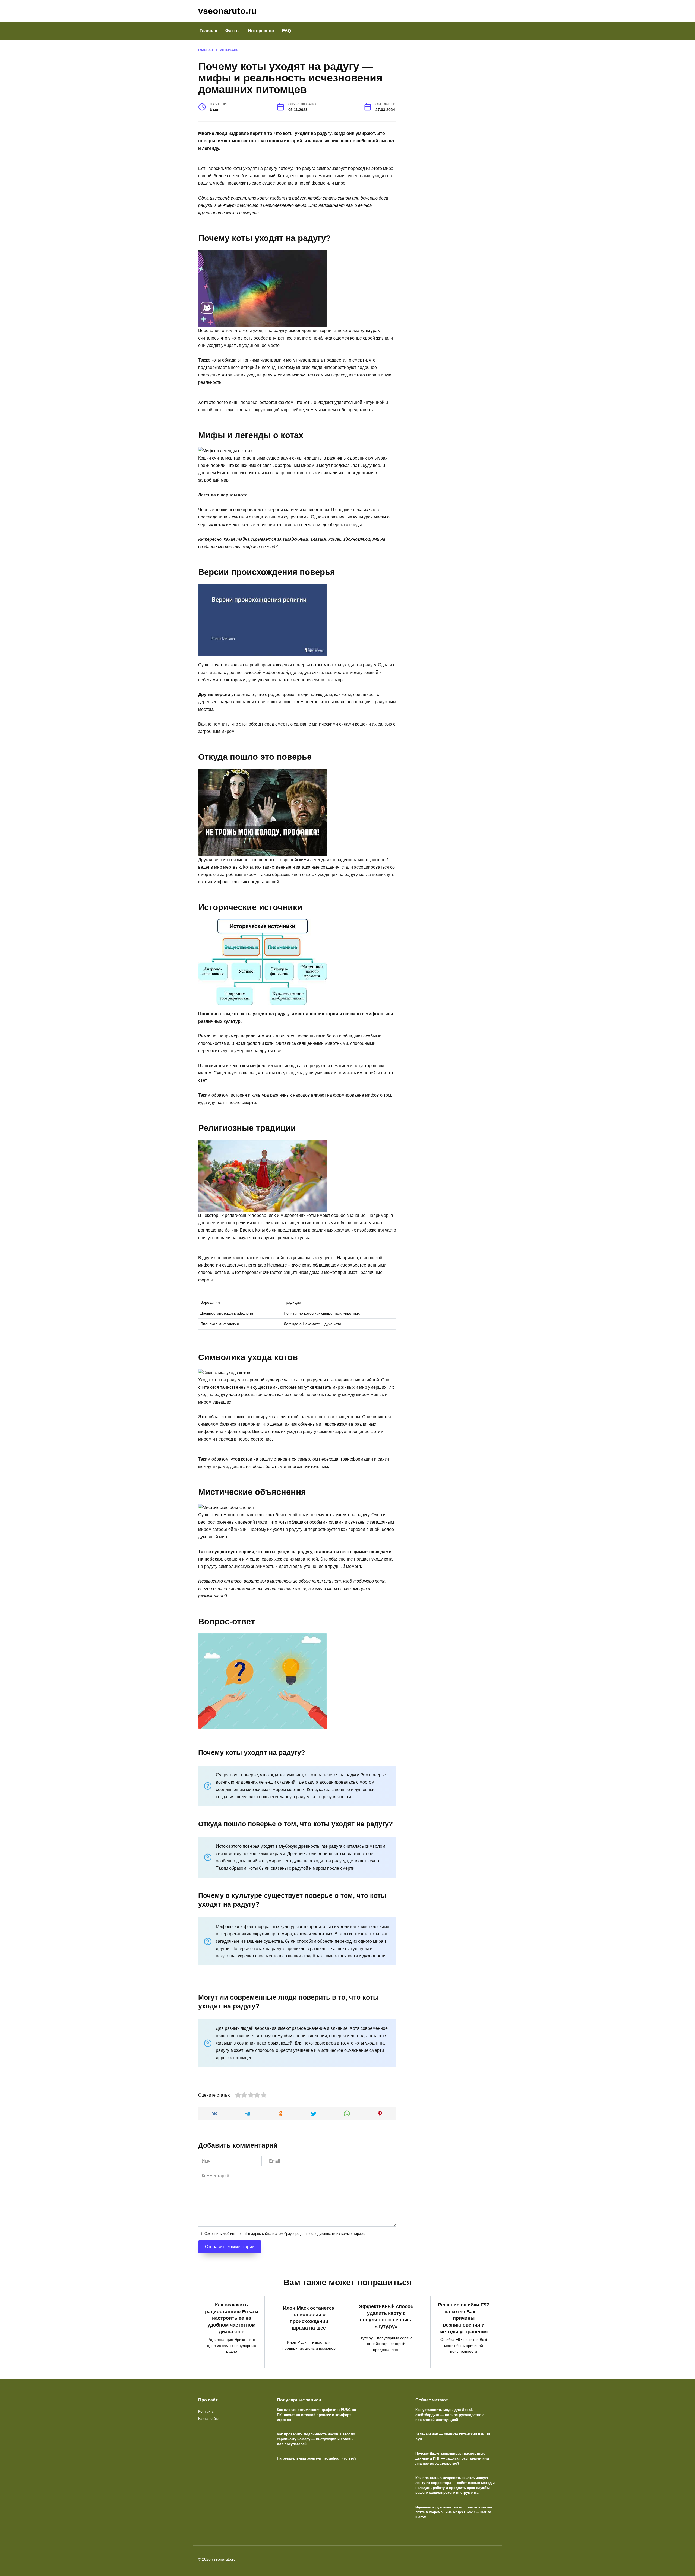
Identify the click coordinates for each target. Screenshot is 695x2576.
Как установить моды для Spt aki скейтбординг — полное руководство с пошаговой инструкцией (450, 2415)
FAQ (287, 31)
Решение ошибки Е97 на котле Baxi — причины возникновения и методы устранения (464, 2318)
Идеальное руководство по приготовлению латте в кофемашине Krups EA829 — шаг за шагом (454, 2512)
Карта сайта (209, 2419)
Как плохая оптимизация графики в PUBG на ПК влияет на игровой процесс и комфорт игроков (316, 2415)
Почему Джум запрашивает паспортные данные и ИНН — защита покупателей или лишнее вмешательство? (452, 2459)
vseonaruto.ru (228, 11)
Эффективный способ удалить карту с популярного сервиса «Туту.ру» (386, 2316)
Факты (233, 31)
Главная (208, 31)
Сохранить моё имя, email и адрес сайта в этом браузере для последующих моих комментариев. (285, 2234)
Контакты (206, 2411)
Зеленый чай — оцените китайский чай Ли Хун (453, 2437)
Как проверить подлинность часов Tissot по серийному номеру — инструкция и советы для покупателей (316, 2439)
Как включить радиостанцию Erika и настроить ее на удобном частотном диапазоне (232, 2318)
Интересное (261, 31)
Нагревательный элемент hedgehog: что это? (317, 2459)
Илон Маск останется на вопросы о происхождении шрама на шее (309, 2318)
